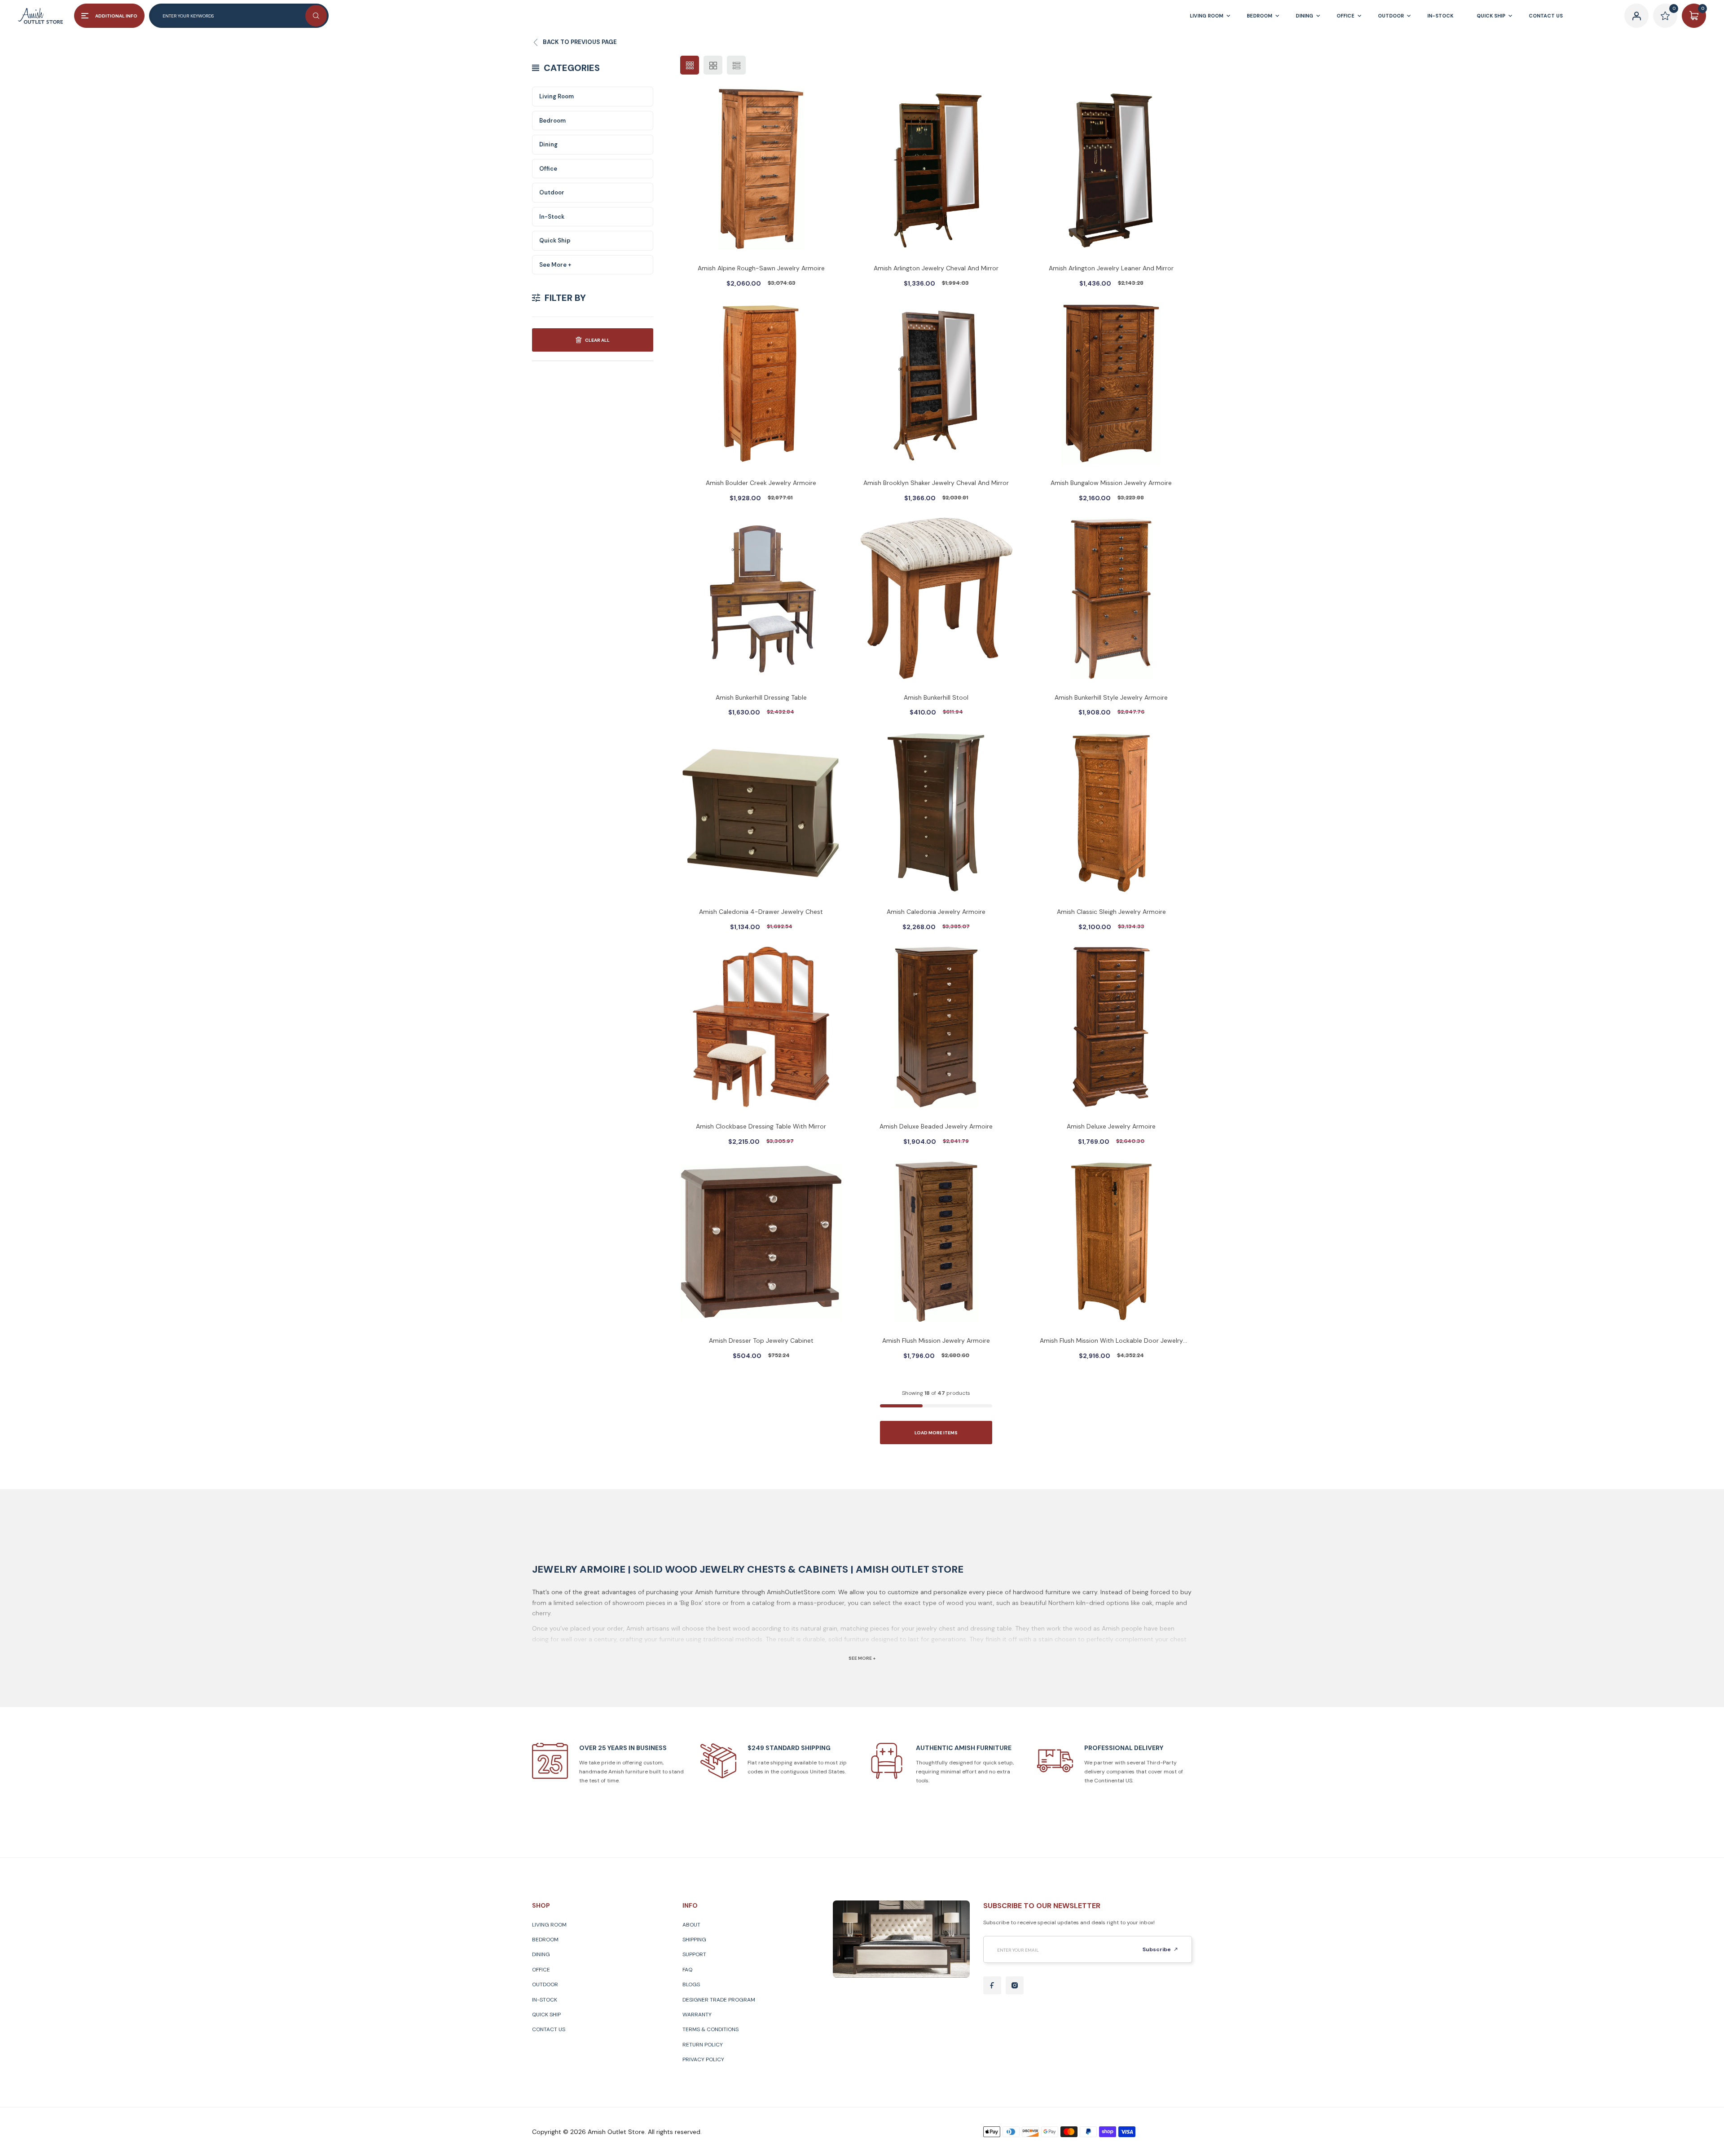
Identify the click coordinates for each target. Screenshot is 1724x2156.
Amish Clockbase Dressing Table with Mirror (761, 1126)
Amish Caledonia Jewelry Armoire (936, 912)
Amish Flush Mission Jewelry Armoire (936, 1340)
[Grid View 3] (690, 65)
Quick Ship (555, 240)
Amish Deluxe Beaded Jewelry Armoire (936, 1126)
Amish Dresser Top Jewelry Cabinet (761, 1340)
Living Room (556, 96)
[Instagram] (1015, 1985)
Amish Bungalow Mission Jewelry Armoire (1111, 483)
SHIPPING (694, 1940)
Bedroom (552, 121)
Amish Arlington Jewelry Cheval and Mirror (936, 268)
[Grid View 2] (713, 65)
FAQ (687, 1970)
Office (548, 169)
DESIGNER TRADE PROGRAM (719, 2000)
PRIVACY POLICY (703, 2059)
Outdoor (552, 192)
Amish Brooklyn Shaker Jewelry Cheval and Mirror (936, 483)
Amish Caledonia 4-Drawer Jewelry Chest (761, 912)
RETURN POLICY (703, 2045)
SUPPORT (694, 1954)
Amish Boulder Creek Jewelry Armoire (761, 483)
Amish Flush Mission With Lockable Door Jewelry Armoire (1111, 1341)
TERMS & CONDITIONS (710, 2029)
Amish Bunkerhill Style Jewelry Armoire (1111, 697)
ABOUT (691, 1925)
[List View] (736, 65)
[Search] (316, 16)
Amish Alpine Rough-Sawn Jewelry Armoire (761, 268)
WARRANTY (697, 2015)
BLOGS (691, 1984)
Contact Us (549, 2029)
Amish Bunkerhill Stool (936, 697)
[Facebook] (992, 1985)
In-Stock (552, 217)
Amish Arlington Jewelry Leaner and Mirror (1111, 268)
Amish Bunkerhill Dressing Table (761, 697)
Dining (548, 144)
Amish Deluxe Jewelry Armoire (1111, 1126)
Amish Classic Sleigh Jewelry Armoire (1111, 912)
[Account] (1636, 16)
